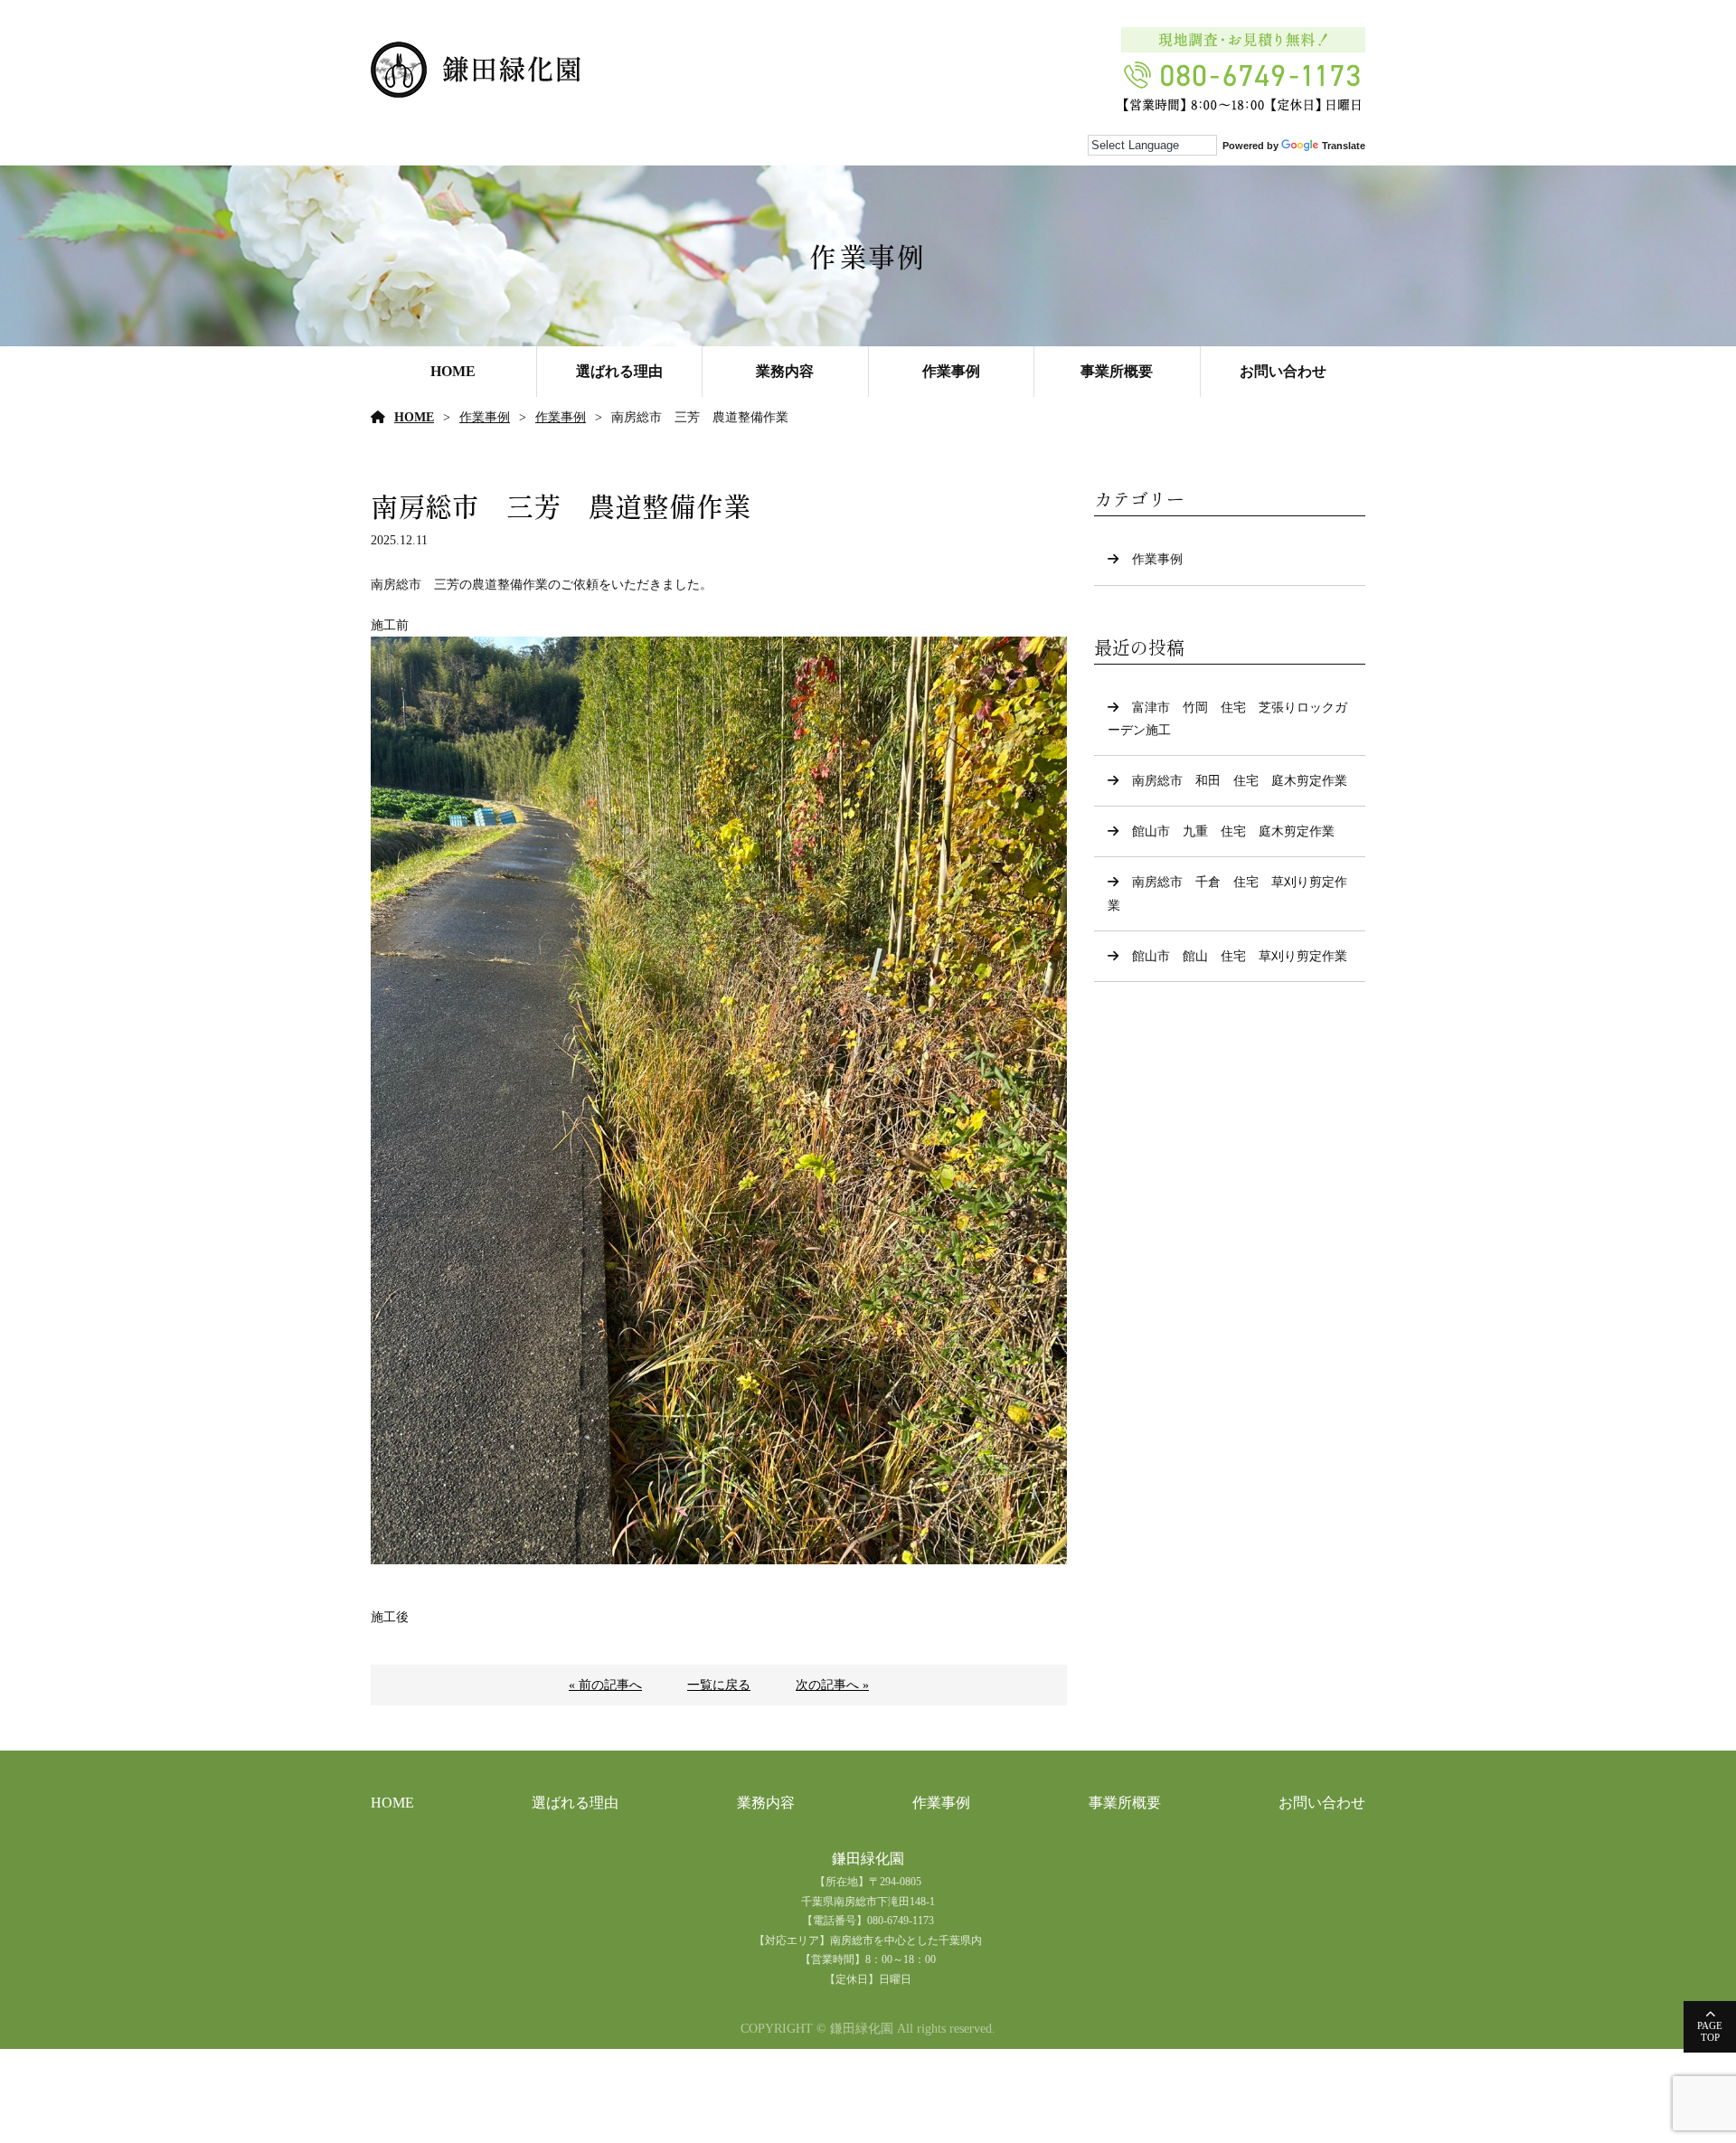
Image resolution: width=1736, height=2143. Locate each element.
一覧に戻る (719, 1685)
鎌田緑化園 (868, 1859)
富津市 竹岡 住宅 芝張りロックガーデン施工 (1227, 719)
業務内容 (785, 371)
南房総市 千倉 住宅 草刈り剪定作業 (1227, 893)
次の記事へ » (832, 1685)
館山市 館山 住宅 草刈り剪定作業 (1240, 956)
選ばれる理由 (619, 371)
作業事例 (951, 371)
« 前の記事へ (605, 1685)
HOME (453, 371)
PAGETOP (1710, 2031)
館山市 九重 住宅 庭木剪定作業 (1233, 831)
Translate (1344, 146)
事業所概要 (1117, 371)
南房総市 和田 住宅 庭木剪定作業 (1240, 781)
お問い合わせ (1283, 371)
